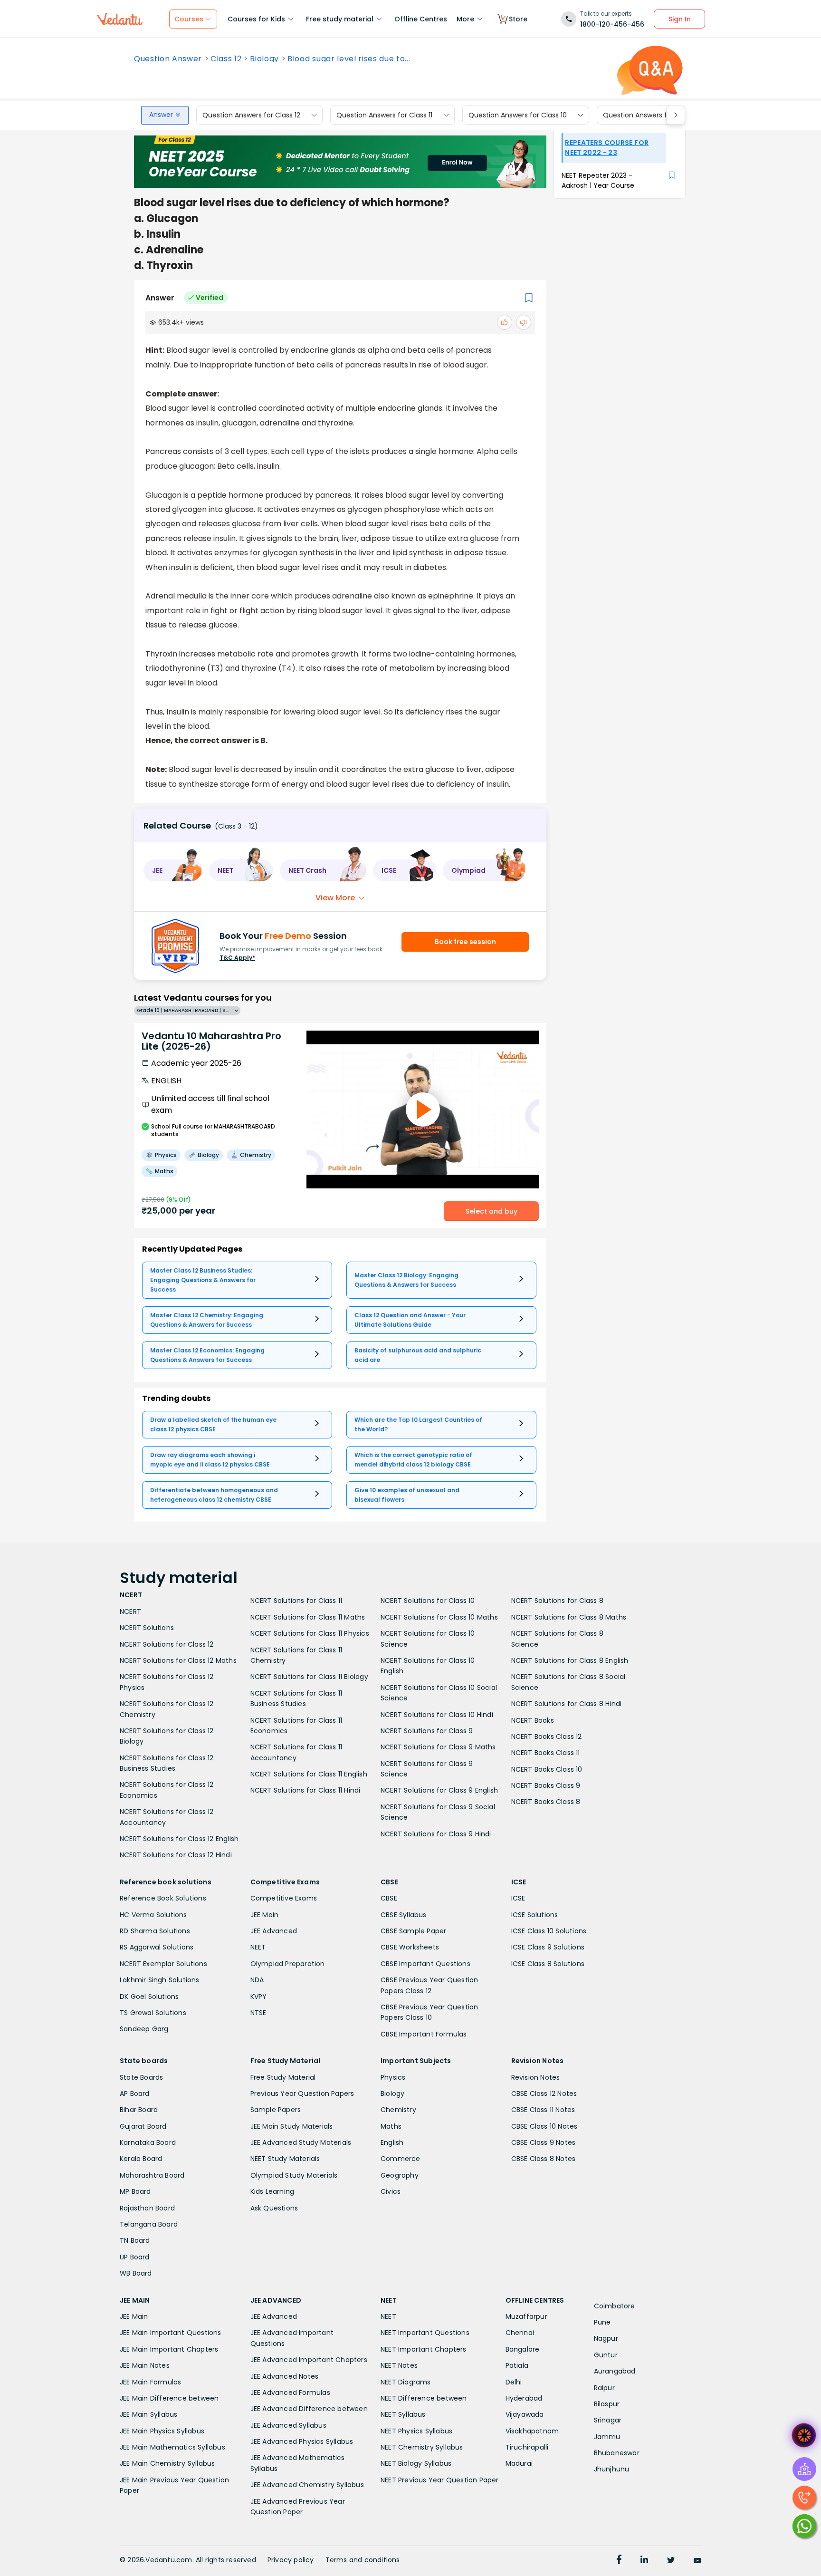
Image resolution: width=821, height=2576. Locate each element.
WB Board (136, 2273)
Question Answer (168, 59)
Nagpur (606, 2338)
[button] (173, 870)
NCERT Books (533, 1720)
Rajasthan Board (147, 2208)
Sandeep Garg (144, 2029)
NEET (258, 1947)
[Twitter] (671, 2561)
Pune (602, 2322)
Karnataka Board (148, 2142)
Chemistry (398, 2110)
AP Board (135, 2094)
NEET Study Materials (285, 2159)
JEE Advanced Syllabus (288, 2425)
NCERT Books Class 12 (547, 1737)
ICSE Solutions (535, 1915)
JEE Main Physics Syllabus (162, 2431)
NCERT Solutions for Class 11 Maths (308, 1617)
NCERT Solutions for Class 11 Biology (309, 1677)
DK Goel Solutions (149, 1997)
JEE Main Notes (145, 2365)
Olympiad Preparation (288, 1964)
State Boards (141, 2077)
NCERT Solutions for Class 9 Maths (438, 1747)
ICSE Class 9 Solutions (548, 1947)
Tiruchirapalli (527, 2447)
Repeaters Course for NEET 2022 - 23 (607, 148)
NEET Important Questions (425, 2333)
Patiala (517, 2365)
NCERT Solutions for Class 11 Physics (310, 1633)
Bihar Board (139, 2110)
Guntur (606, 2355)
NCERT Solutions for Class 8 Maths (569, 1617)
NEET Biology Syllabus (416, 2463)
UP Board (135, 2257)
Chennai (520, 2333)
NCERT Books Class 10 (547, 1769)
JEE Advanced (274, 1931)
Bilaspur (607, 2404)
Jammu (607, 2437)
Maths (391, 2126)
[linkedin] (644, 2561)
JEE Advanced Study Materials (301, 2142)
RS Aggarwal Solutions (157, 1947)
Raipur (604, 2388)
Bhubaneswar (617, 2453)
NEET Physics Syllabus (416, 2431)
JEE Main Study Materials (292, 2126)
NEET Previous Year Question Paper (440, 2480)
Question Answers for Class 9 (651, 115)
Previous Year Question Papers (302, 2094)
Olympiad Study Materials (294, 2175)
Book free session (465, 942)
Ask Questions (274, 2208)
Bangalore (523, 2349)
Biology (264, 59)
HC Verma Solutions (153, 1915)
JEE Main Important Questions (171, 2333)
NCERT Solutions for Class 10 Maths (439, 1617)
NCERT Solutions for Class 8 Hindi (567, 1704)
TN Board (135, 2240)
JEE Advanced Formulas (290, 2393)
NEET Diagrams (406, 2382)
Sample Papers (276, 2110)
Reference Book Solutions (163, 1898)
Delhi (514, 2382)
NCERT (130, 1611)
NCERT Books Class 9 (546, 1785)
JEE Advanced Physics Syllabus (302, 2441)
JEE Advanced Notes (285, 2376)
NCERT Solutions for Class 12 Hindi (176, 1855)
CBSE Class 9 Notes (544, 2142)
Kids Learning (272, 2191)
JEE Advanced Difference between (309, 2409)
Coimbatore (615, 2306)
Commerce (401, 2159)
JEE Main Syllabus (148, 2414)
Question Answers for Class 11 (384, 115)
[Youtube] (697, 2561)
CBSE (389, 1898)
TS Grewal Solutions (153, 2013)
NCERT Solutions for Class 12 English (179, 1839)
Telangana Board (149, 2224)
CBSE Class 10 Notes (544, 2126)
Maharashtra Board (152, 2175)
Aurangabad (615, 2371)
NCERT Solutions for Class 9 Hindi (436, 1834)
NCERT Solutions (147, 1628)
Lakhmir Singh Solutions (160, 1980)
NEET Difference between (424, 2398)
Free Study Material (283, 2077)
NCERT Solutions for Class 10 (428, 1601)
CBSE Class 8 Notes (544, 2159)
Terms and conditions (363, 2560)
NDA (257, 1980)
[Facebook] (619, 2561)
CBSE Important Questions (425, 1964)
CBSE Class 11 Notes (543, 2110)
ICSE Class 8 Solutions (548, 1964)
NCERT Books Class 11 (546, 1753)
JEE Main (265, 1915)
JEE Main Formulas (150, 2382)
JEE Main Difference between (169, 2398)
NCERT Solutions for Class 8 (557, 1601)
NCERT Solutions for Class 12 (167, 1644)
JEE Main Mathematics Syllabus (172, 2447)
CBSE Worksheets (410, 1947)
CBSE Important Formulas (424, 2034)
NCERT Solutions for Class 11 (296, 1601)
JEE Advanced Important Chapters (309, 2360)
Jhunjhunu (612, 2469)
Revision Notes (536, 2077)
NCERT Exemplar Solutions (163, 1964)
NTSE (258, 2013)
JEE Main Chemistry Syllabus (167, 2463)
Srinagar (608, 2420)
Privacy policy (291, 2560)
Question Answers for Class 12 (251, 115)
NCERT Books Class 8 (546, 1802)
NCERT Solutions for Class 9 (427, 1731)
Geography (400, 2175)
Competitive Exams (284, 1898)
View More (335, 898)
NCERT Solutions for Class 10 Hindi (437, 1715)
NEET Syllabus (403, 2414)
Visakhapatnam (532, 2431)
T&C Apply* (237, 958)
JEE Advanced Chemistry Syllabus (307, 2485)
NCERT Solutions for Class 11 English (309, 1774)
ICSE (518, 1898)
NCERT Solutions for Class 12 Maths (178, 1660)
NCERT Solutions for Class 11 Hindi (305, 1790)
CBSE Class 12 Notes (544, 2094)
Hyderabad (524, 2398)
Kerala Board (141, 2159)
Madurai (519, 2463)
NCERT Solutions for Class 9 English (439, 1790)
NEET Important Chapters (424, 2349)
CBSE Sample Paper (413, 1931)
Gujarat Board (143, 2126)
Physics (393, 2077)
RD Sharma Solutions (155, 1931)
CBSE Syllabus (404, 1915)
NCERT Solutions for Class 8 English (570, 1660)
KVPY (259, 1997)
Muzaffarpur (526, 2316)
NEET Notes (399, 2365)
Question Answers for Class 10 (518, 115)
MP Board (135, 2191)
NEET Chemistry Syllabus (422, 2447)
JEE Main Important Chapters (169, 2349)
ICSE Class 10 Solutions (549, 1931)
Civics (391, 2191)
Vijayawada (525, 2414)
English (392, 2142)
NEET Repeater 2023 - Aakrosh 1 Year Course (598, 180)
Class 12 (226, 59)
